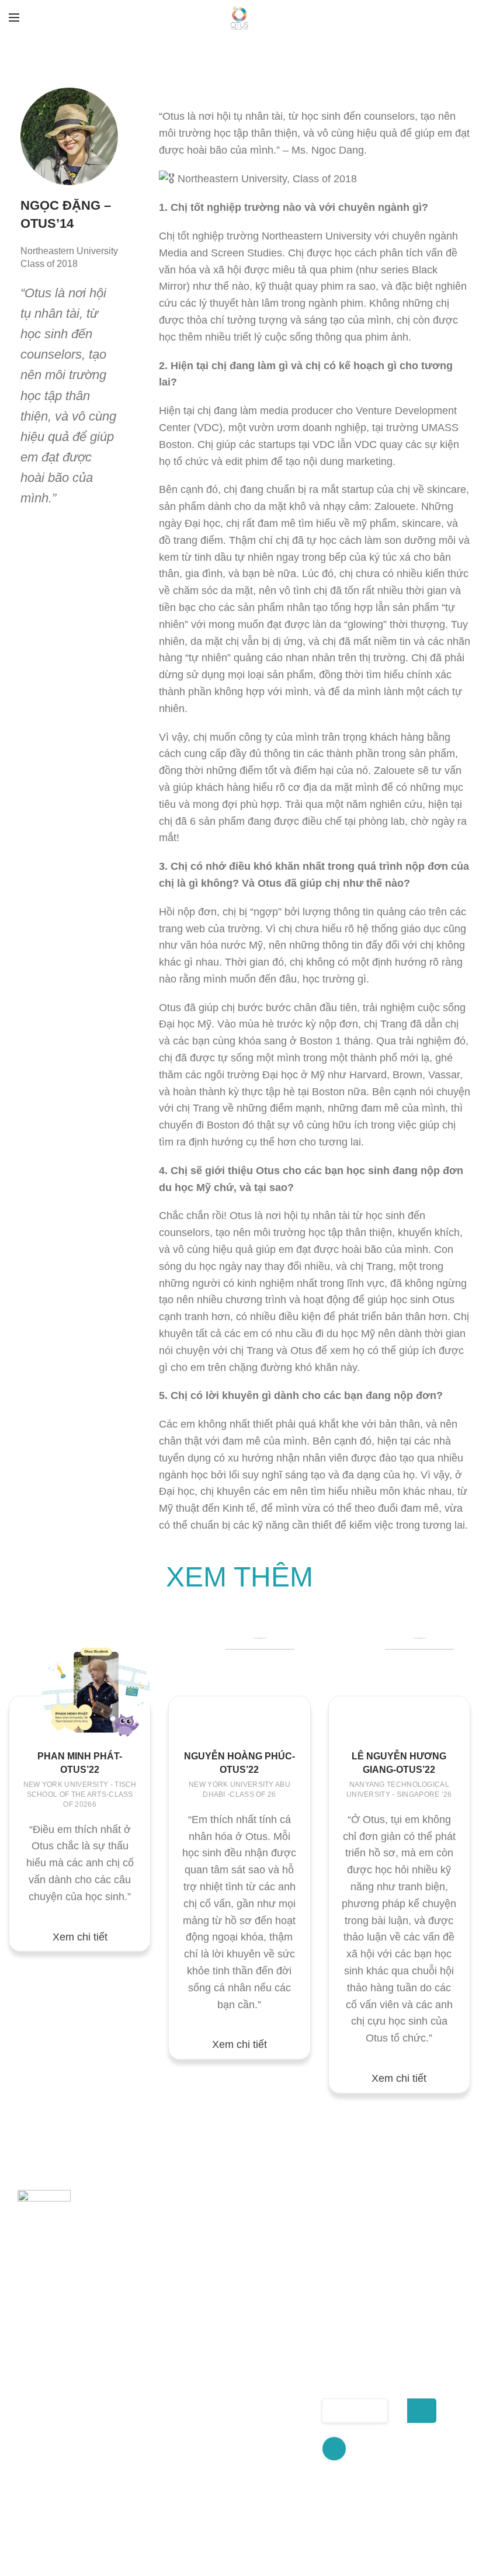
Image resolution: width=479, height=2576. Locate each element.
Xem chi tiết (80, 1937)
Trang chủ (164, 2340)
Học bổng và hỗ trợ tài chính (265, 2425)
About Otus (166, 2360)
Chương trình (172, 2381)
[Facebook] (334, 2449)
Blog (151, 2472)
